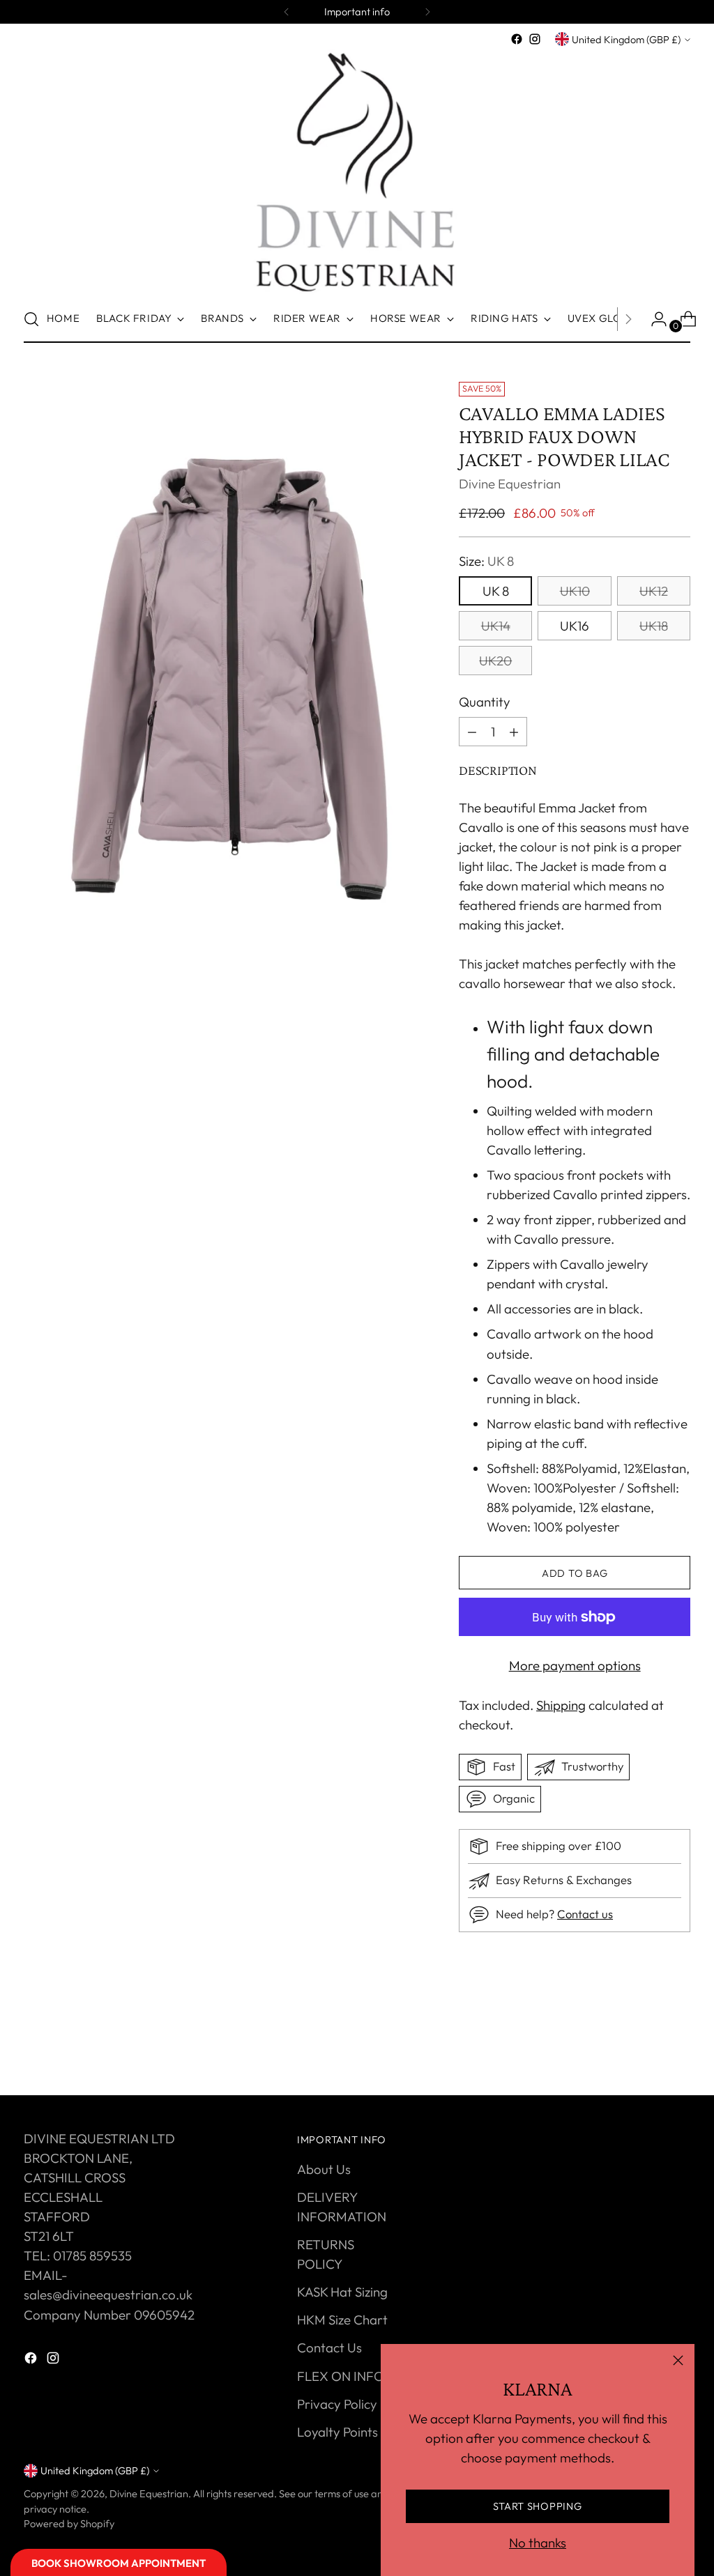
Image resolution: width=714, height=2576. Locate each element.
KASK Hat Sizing (342, 2292)
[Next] (427, 12)
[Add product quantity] (472, 732)
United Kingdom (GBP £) (626, 39)
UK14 (496, 626)
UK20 (495, 661)
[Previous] (287, 12)
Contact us (585, 1914)
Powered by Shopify (69, 2523)
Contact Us (329, 2347)
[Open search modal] (31, 319)
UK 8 (496, 591)
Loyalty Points (337, 2432)
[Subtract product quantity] (514, 732)
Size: (486, 561)
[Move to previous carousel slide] (646, 2048)
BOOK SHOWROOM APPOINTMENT (119, 2563)
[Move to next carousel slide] (678, 2047)
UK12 (654, 591)
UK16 (575, 626)
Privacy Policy (337, 2404)
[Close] (678, 2360)
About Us (324, 2169)
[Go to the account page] (653, 319)
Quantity (485, 702)
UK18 (654, 626)
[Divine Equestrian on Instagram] (535, 39)
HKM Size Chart (342, 2320)
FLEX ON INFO (341, 2376)
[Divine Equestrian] (357, 172)
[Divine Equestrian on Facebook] (517, 39)
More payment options (575, 1665)
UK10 (575, 591)
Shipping (561, 1705)
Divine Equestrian (510, 484)
